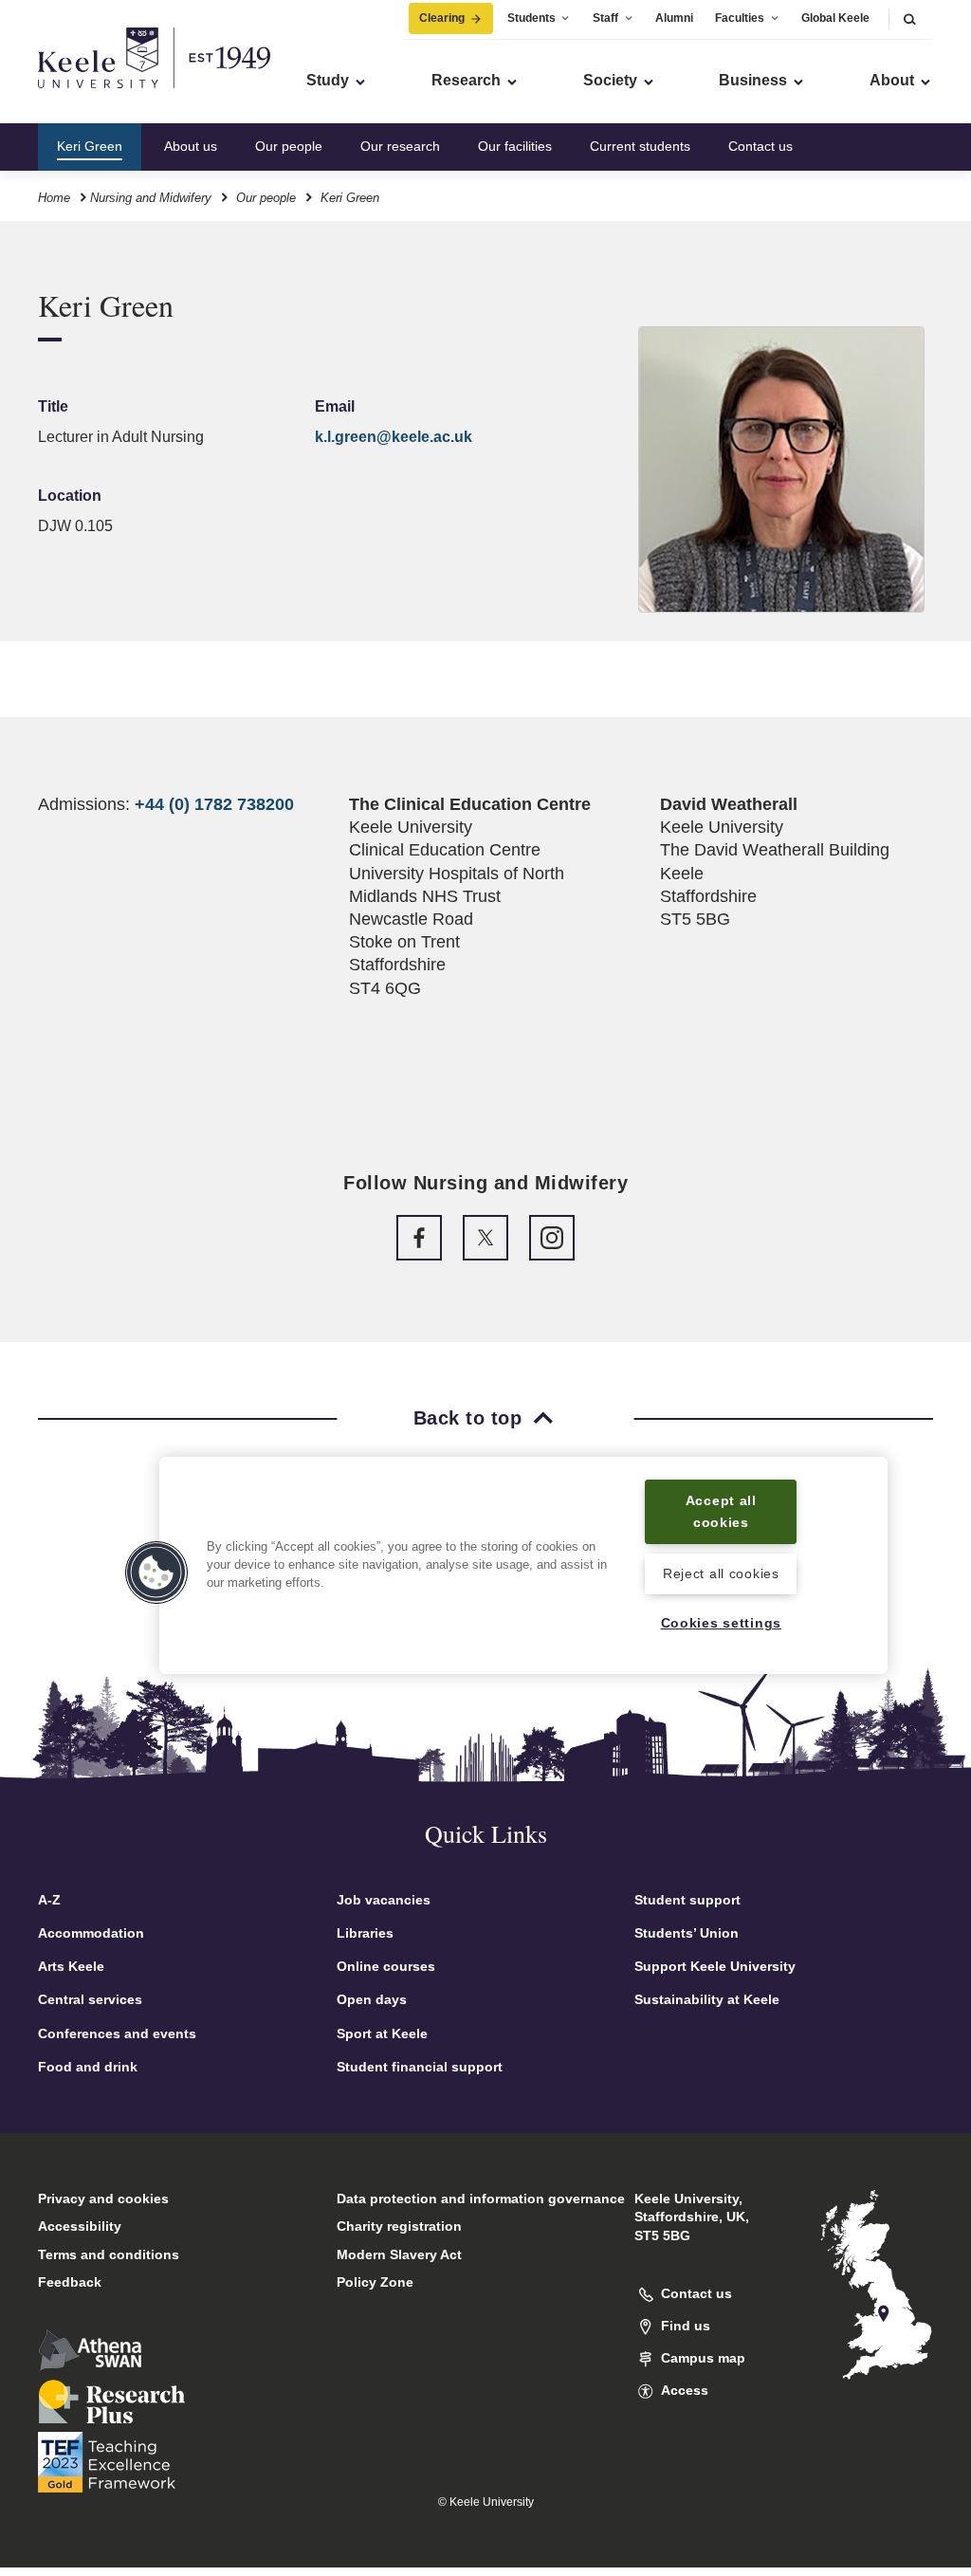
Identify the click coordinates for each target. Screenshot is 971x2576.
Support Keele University (715, 1966)
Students (531, 18)
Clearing (442, 18)
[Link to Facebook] (419, 1238)
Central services (90, 1999)
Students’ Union (687, 1933)
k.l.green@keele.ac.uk (394, 437)
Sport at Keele (382, 2033)
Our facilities (515, 146)
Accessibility (80, 2226)
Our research (400, 146)
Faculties (740, 18)
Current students (640, 146)
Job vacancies (384, 1900)
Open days (372, 1999)
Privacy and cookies (103, 2199)
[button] (909, 18)
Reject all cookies (721, 1573)
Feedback (70, 2282)
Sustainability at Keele (707, 1999)
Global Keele (835, 18)
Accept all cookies (721, 1511)
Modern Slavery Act (399, 2254)
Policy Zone (375, 2282)
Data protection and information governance (481, 2199)
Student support (687, 1900)
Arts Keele (71, 1966)
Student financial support (420, 2067)
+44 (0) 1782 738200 (214, 804)
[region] (523, 1565)
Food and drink (88, 2067)
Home (54, 198)
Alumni (674, 18)
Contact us (760, 146)
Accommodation (91, 1933)
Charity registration (399, 2226)
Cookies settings (722, 1623)
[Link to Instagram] (552, 1238)
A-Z (49, 1900)
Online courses (386, 1966)
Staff (605, 18)
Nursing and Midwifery (151, 198)
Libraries (365, 1933)
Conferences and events (117, 2033)
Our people (289, 146)
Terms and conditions (109, 2254)
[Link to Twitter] (485, 1238)
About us (191, 146)
